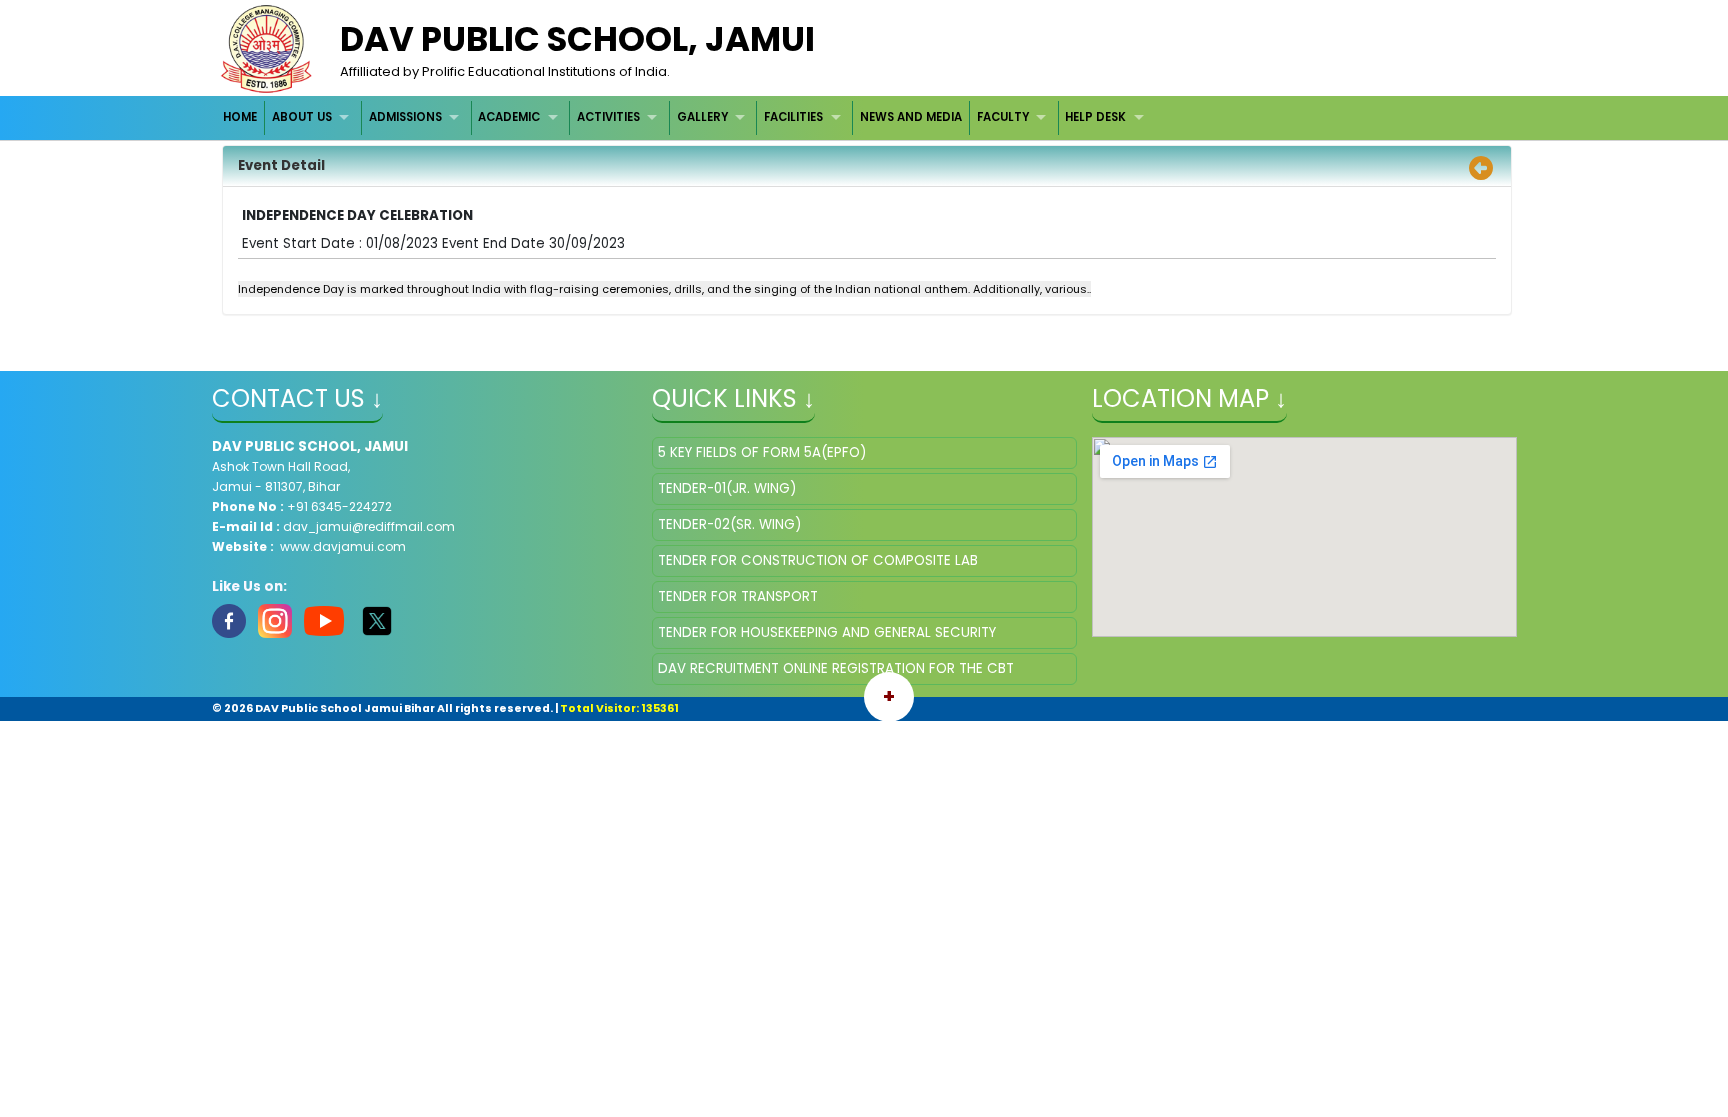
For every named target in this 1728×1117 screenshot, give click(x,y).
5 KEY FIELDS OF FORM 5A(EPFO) (762, 452)
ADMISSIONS (405, 117)
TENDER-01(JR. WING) (727, 488)
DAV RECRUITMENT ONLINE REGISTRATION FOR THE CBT (836, 668)
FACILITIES (793, 117)
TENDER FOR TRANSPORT (738, 596)
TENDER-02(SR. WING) (729, 524)
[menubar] (686, 117)
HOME (240, 117)
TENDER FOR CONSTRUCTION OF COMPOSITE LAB (818, 560)
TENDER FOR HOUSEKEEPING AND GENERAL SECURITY (827, 632)
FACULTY (1003, 117)
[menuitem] (241, 117)
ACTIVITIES (608, 117)
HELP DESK (1095, 117)
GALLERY (702, 117)
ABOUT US (302, 117)
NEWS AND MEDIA (911, 117)
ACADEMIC (509, 117)
